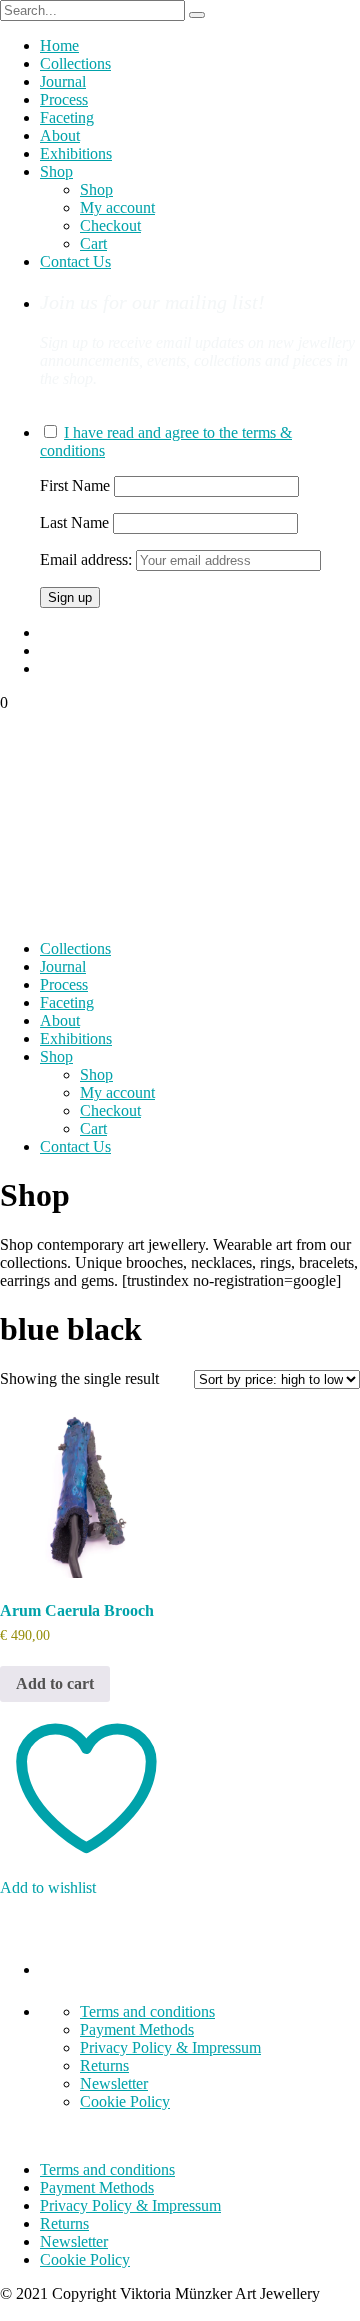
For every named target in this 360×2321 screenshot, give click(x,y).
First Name (75, 485)
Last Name (74, 522)
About (60, 135)
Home (59, 45)
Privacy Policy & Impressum (170, 2047)
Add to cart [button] (55, 1683)
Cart (93, 243)
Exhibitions (76, 153)
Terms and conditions (147, 2011)
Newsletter (114, 2083)
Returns (104, 2065)
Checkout (110, 225)
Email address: (88, 559)
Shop (56, 171)
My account (117, 207)
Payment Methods (137, 2029)
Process (64, 99)
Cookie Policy (125, 2101)
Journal (63, 81)
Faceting (67, 117)
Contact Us (75, 261)
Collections (75, 63)
